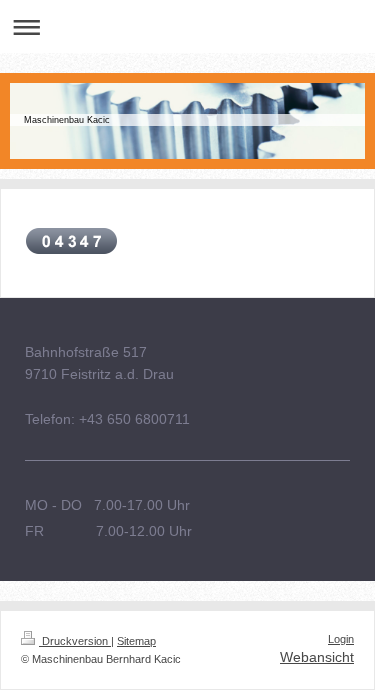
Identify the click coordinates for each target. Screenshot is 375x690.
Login (341, 639)
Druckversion (75, 641)
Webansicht (317, 657)
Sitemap (136, 641)
